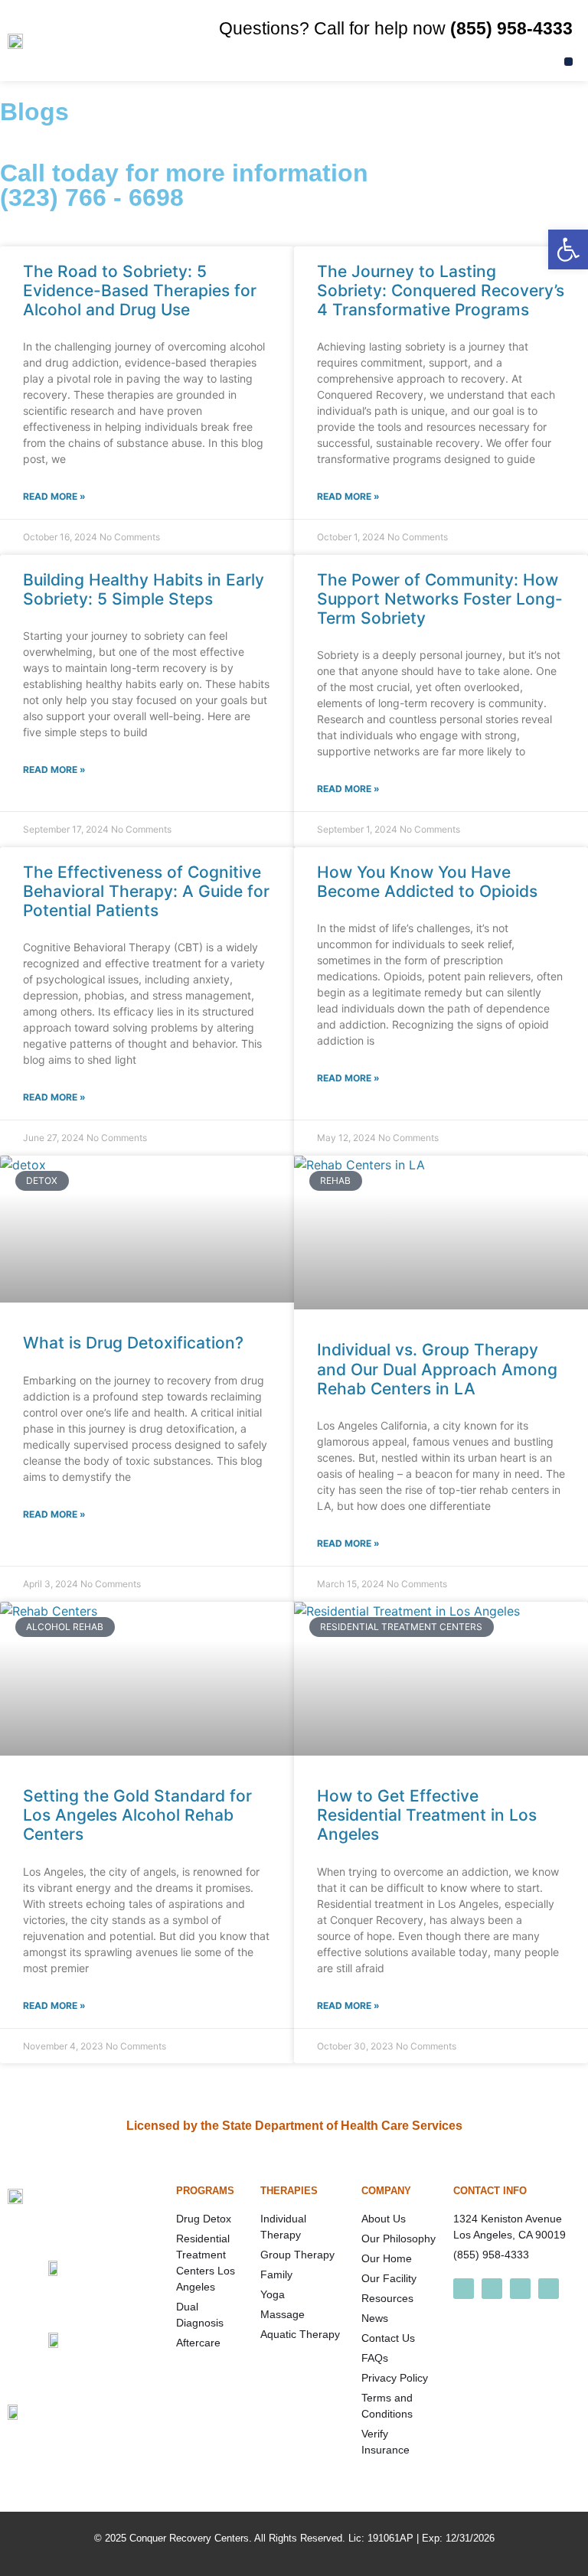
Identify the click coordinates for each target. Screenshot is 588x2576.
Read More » (54, 496)
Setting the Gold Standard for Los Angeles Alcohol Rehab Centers (137, 1815)
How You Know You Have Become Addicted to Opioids (427, 882)
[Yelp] (549, 2289)
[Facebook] (464, 2289)
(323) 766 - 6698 (92, 197)
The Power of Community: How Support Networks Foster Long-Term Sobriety (440, 599)
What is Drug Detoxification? (133, 1343)
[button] (568, 62)
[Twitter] (520, 2289)
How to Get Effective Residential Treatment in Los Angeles (427, 1815)
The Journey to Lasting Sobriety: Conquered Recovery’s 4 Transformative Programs (441, 290)
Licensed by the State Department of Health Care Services (294, 2126)
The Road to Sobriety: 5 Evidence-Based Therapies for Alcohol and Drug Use (140, 290)
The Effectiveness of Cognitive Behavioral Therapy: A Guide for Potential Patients (146, 891)
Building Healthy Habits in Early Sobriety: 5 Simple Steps (144, 589)
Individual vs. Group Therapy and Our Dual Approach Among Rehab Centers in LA (437, 1369)
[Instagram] (492, 2289)
